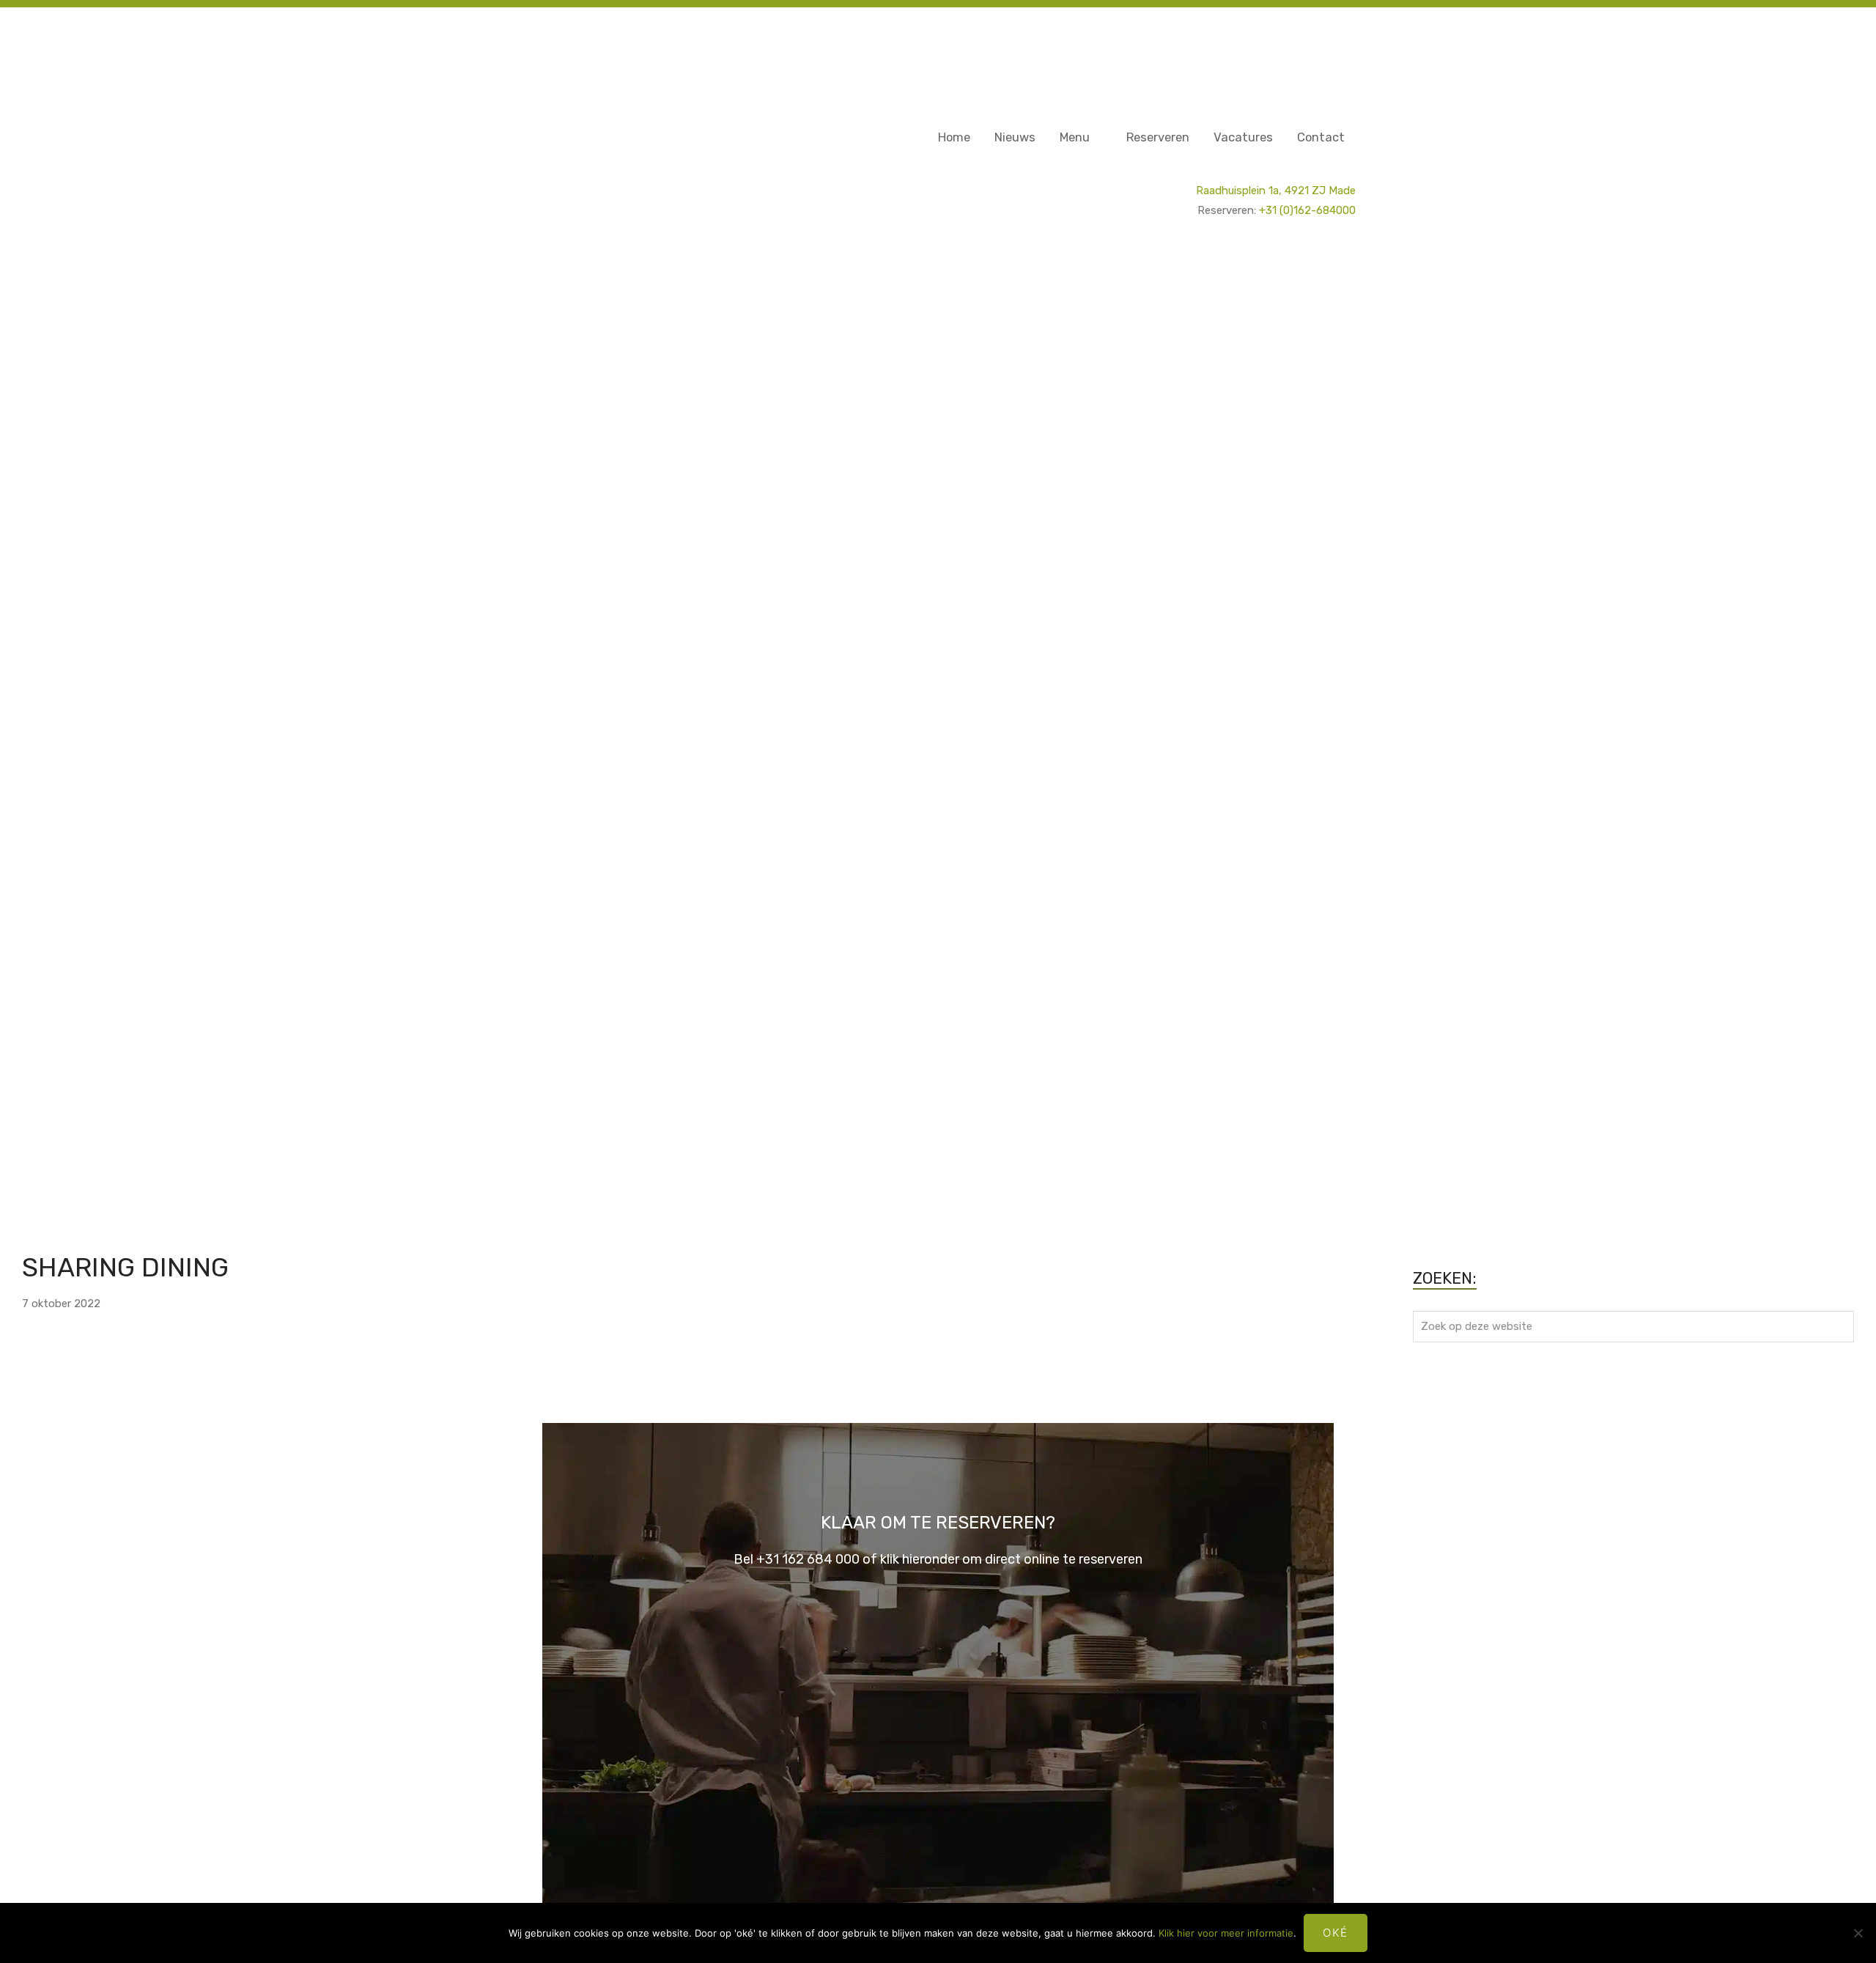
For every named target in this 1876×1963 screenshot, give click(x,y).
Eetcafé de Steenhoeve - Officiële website (568, 21)
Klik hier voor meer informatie (1226, 1933)
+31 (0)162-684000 (1307, 210)
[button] (141, 736)
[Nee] (1858, 1933)
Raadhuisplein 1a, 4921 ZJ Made (1276, 191)
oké (1336, 1933)
